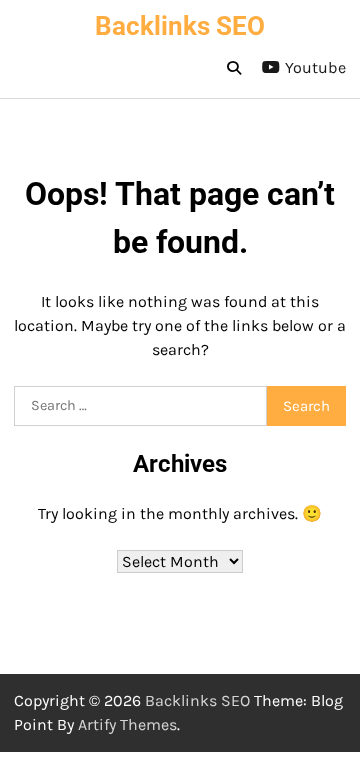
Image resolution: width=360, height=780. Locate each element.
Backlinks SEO (180, 26)
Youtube (315, 67)
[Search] (234, 68)
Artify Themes (127, 724)
